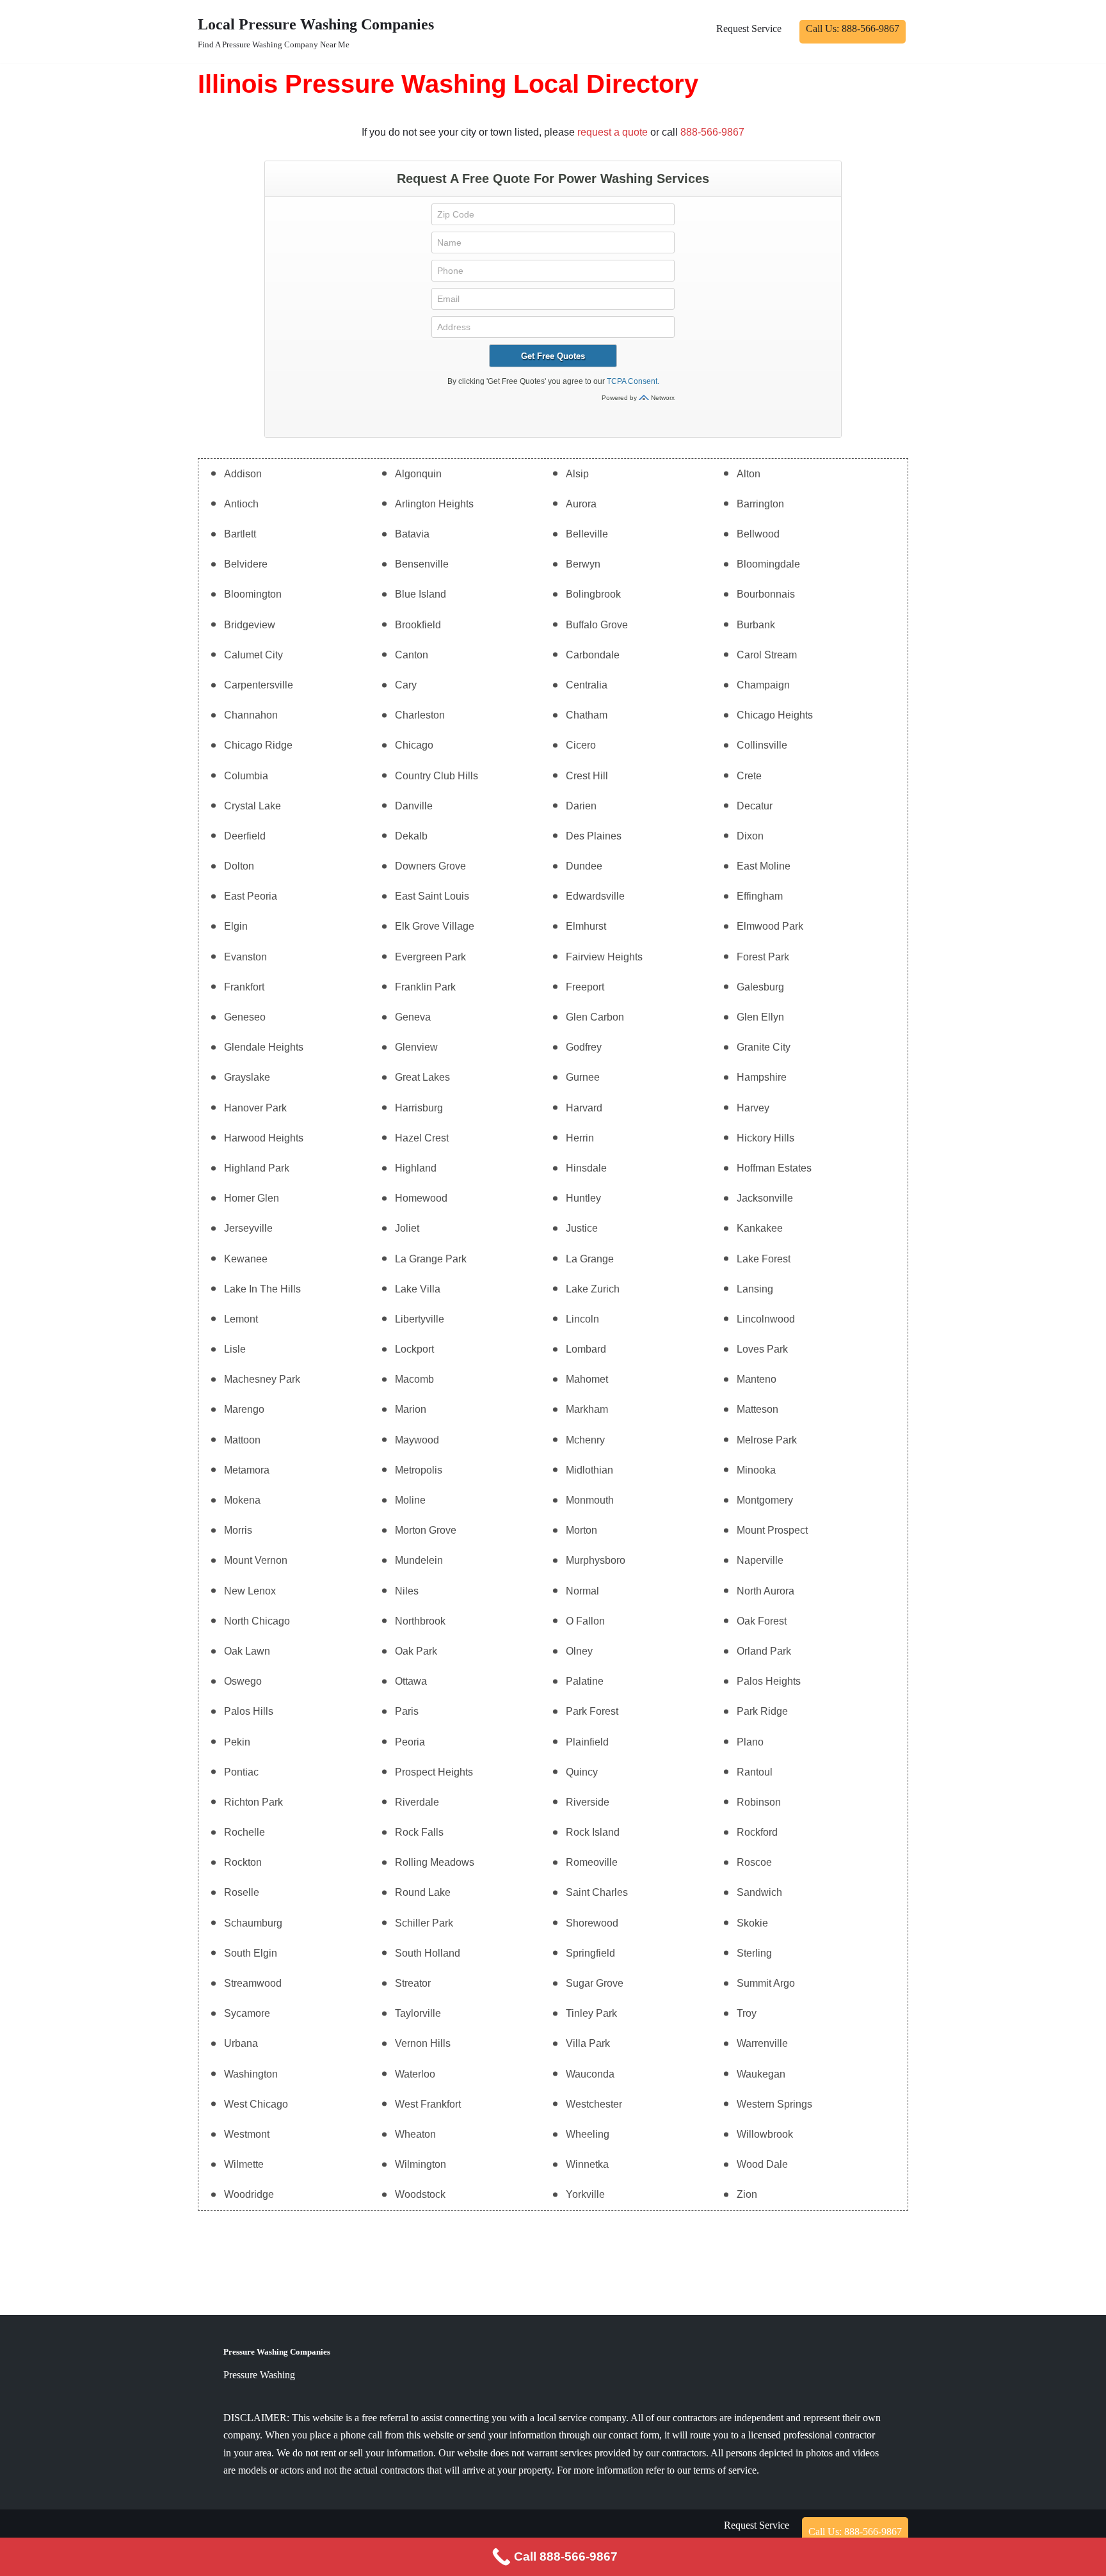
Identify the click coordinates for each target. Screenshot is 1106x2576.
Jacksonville (765, 1198)
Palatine (585, 1681)
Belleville (587, 534)
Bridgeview (250, 625)
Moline (410, 1500)
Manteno (757, 1379)
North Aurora (765, 1591)
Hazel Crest (422, 1138)
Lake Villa (418, 1289)
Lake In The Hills (262, 1289)
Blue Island (421, 594)
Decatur (755, 806)
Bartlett (240, 534)
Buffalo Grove (597, 625)
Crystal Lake (252, 806)
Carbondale (593, 655)
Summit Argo (766, 1983)
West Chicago (256, 2104)
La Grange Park (431, 1259)
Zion (747, 2194)
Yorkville (585, 2194)
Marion (411, 1409)
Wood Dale (762, 2164)
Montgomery (765, 1500)
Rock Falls (419, 1832)
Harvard (584, 1108)
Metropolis (419, 1470)
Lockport (414, 1349)
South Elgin (251, 1953)
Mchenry (585, 1440)
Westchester (594, 2104)
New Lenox (250, 1591)
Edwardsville (595, 896)
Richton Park (253, 1802)
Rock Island (593, 1832)
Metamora (247, 1470)
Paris (407, 1711)
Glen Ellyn (760, 1017)
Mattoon (242, 1440)
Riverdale (417, 1802)
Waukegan (761, 2074)
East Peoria (251, 896)
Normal (582, 1591)
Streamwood (253, 1983)
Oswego (243, 1681)
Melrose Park (767, 1440)
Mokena (242, 1500)
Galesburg (760, 987)
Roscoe (754, 1862)
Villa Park (588, 2043)
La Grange (590, 1259)
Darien (581, 806)
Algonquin (418, 474)
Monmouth (590, 1500)
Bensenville (422, 564)
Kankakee (760, 1228)
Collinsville (762, 745)
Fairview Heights (604, 957)
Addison (243, 474)
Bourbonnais (766, 594)
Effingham (760, 896)
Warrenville (762, 2043)
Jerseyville (248, 1228)
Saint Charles (597, 1892)
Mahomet (587, 1379)
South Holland (428, 1953)
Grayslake (247, 1077)
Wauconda (590, 2074)
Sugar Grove (595, 1983)
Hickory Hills (765, 1138)
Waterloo (415, 2074)
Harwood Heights (264, 1138)
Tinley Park (591, 2013)
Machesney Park (262, 1379)
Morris (238, 1530)
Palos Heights (769, 1681)
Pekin (237, 1742)
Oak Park (416, 1651)
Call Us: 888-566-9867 (853, 28)
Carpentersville (259, 685)
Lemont (241, 1319)
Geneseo (245, 1017)
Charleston (420, 715)
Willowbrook (765, 2134)
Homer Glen (252, 1198)
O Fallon (585, 1621)
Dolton (239, 866)
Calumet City (253, 655)
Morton (581, 1530)
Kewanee (246, 1259)
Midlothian (589, 1470)
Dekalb (411, 836)
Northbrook (420, 1621)
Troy (747, 2013)
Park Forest (592, 1711)
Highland (416, 1168)
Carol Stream (767, 655)
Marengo (244, 1409)
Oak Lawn (247, 1651)
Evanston (245, 957)
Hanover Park (255, 1108)
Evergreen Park (430, 957)
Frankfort (244, 987)
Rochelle (244, 1832)
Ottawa (411, 1681)
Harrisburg (419, 1108)
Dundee (584, 866)
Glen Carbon (595, 1017)
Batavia (412, 534)
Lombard (586, 1349)
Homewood (421, 1198)
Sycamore (247, 2013)
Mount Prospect (772, 1530)
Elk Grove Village (435, 926)
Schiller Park (424, 1923)
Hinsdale (586, 1168)
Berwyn (583, 564)
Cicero (581, 745)
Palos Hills (249, 1711)
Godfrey (584, 1047)
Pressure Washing (259, 2375)
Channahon (251, 715)
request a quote (613, 132)
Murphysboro (596, 1560)
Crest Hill (587, 776)
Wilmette (244, 2164)
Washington (251, 2074)
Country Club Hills (437, 776)
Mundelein (419, 1560)
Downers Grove (430, 866)
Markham (587, 1409)
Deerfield (245, 836)
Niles (407, 1591)
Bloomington (253, 594)
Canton (412, 655)
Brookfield (418, 625)
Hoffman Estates (774, 1168)
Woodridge (249, 2194)
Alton (749, 474)
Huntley (583, 1198)
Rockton (243, 1862)
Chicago (414, 745)
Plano (750, 1742)
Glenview (416, 1047)
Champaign (763, 685)
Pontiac (241, 1772)
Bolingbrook (593, 594)
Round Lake (423, 1892)
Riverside (588, 1802)
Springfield (590, 1953)
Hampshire (762, 1077)
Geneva (413, 1017)
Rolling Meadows (435, 1862)
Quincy (582, 1772)
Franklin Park (425, 987)
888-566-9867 (712, 132)
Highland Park (257, 1168)
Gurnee (583, 1077)
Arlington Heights (434, 504)
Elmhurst (586, 926)
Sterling (754, 1953)
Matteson (757, 1409)
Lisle (235, 1349)
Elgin (236, 926)
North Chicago (257, 1621)
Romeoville (592, 1862)
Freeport (585, 987)
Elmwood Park (770, 926)
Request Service (749, 28)
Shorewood (592, 1923)
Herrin (580, 1138)
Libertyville (420, 1319)
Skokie (752, 1923)
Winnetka (587, 2164)
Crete (749, 776)
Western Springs (774, 2104)
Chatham (587, 715)
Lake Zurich (593, 1289)
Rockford (757, 1832)
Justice (582, 1228)
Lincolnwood (766, 1319)
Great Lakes (422, 1077)
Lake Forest (764, 1259)
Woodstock (420, 2194)
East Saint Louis (432, 896)
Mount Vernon (256, 1560)
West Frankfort (428, 2104)
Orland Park (764, 1651)
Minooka (756, 1470)
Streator (413, 1983)
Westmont (247, 2134)
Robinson (759, 1802)
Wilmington (421, 2164)
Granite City (764, 1047)
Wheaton (415, 2134)
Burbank (756, 625)
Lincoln (582, 1319)
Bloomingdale (768, 564)
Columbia (246, 776)
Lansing (755, 1289)
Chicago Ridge (258, 745)
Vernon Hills (423, 2043)
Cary (406, 685)
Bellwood (758, 534)
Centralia (587, 685)
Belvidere (246, 564)
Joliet (407, 1228)
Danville (414, 806)
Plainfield (587, 1742)
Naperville (760, 1560)
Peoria (410, 1742)
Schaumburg (253, 1923)
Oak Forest (762, 1621)
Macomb (414, 1379)
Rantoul (755, 1772)
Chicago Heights (775, 715)
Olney (579, 1651)
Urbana (241, 2043)
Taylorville (418, 2013)
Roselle (242, 1892)
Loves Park (762, 1349)
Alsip (577, 474)
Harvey (753, 1108)
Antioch (241, 504)
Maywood (417, 1440)
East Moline (764, 866)
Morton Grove (426, 1530)
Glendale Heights (264, 1047)
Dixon (750, 836)
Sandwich (759, 1892)
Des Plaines (594, 836)
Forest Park (763, 957)
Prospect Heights (434, 1772)
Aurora (581, 504)
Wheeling (588, 2134)
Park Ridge (762, 1711)
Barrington (760, 504)
